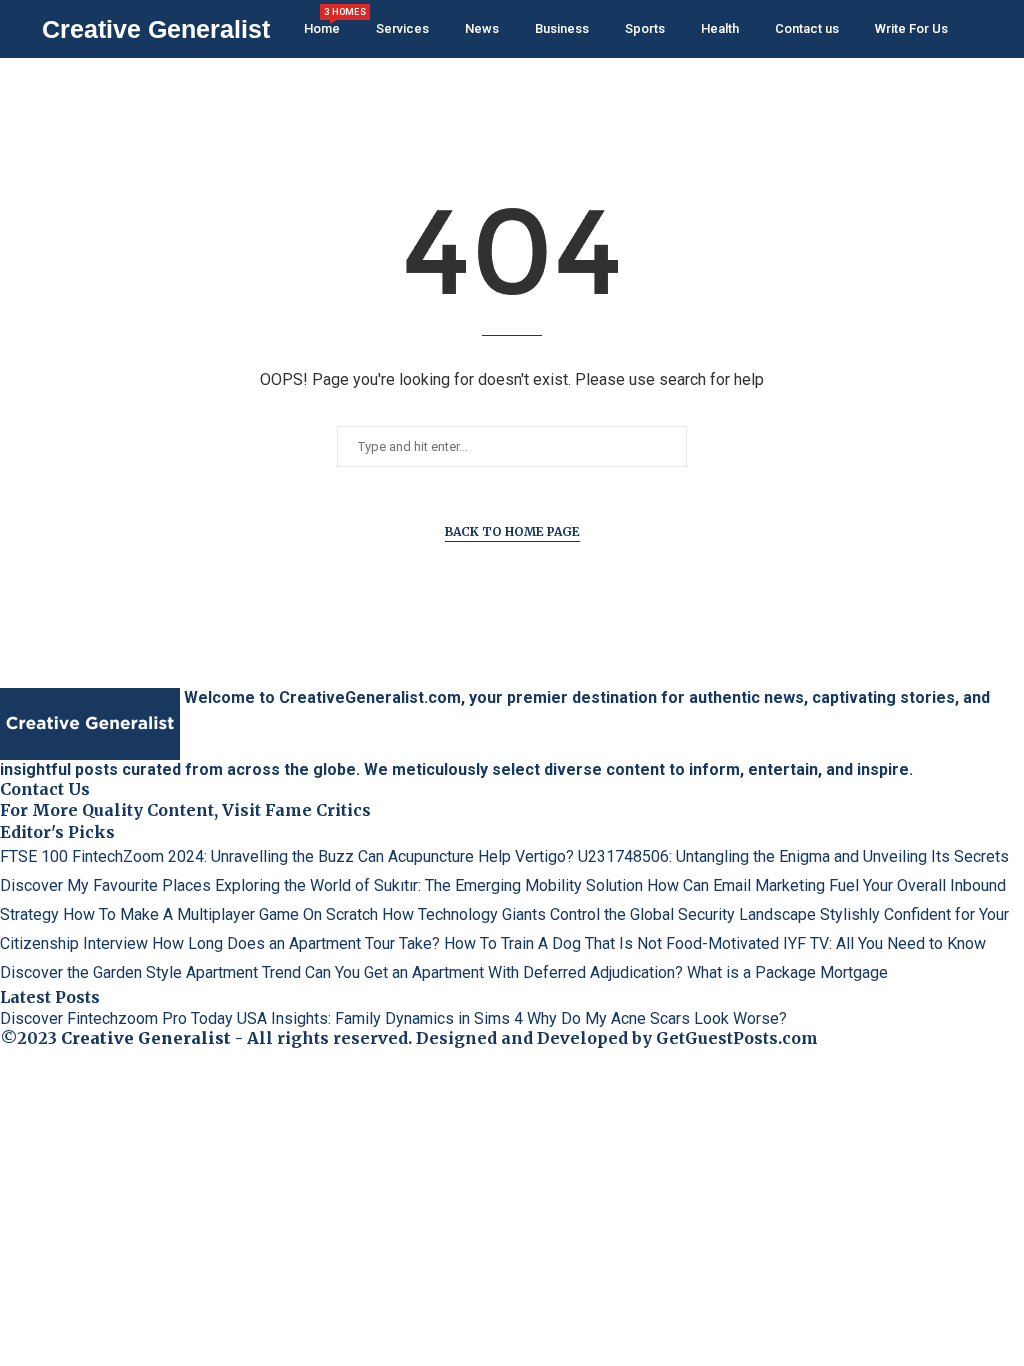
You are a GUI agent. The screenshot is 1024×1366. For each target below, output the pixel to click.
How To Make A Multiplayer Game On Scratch (220, 914)
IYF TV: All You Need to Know (884, 943)
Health (720, 28)
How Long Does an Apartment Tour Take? (296, 943)
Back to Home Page (512, 531)
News (482, 28)
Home (322, 21)
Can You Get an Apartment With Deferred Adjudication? (494, 972)
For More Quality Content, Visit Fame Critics (185, 810)
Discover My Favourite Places (105, 885)
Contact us (807, 28)
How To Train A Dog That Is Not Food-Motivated (611, 943)
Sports (645, 28)
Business (562, 28)
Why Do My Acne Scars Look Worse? (657, 1018)
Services (402, 28)
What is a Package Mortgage (787, 972)
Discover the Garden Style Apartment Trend (150, 972)
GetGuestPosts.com (737, 1038)
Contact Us (45, 789)
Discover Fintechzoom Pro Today (116, 1018)
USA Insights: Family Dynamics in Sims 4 (380, 1018)
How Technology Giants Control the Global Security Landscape (599, 914)
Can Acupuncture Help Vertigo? (466, 856)
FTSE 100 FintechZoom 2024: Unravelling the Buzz (177, 856)
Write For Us (911, 28)
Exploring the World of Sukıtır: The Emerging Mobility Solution (429, 885)
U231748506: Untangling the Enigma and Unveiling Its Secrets (793, 856)
